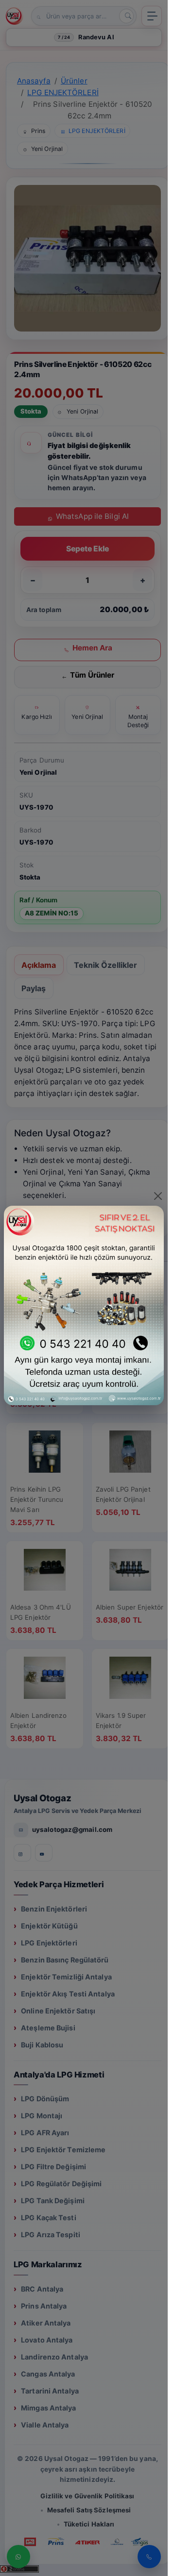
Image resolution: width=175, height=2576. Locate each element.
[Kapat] (158, 1196)
